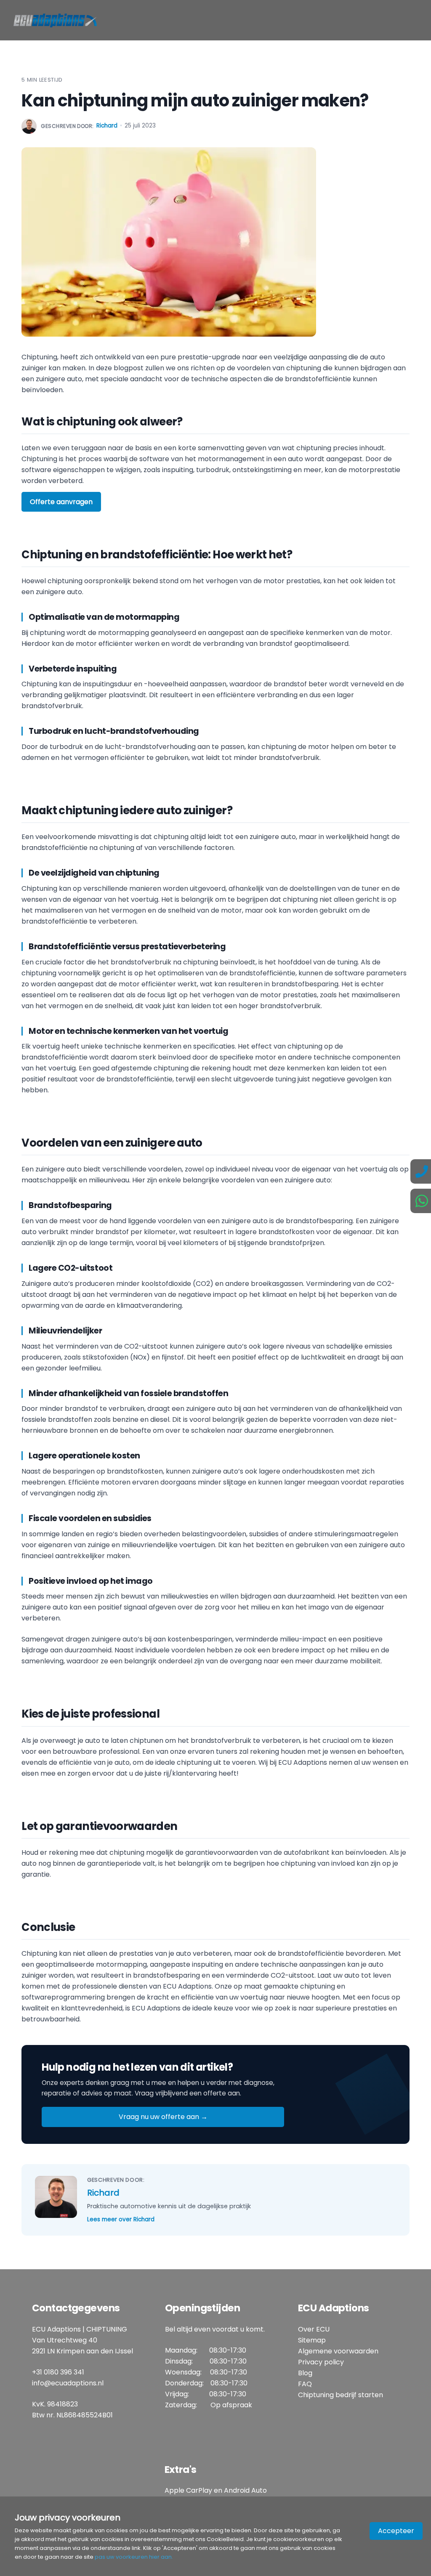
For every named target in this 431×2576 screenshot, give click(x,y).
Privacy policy (321, 2362)
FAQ (305, 2384)
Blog (305, 2373)
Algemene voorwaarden (338, 2351)
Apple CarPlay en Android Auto (216, 2490)
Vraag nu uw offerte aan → (163, 2117)
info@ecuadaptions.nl (68, 2383)
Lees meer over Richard (121, 2219)
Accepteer (396, 2531)
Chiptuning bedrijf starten (341, 2395)
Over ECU (314, 2329)
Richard (107, 126)
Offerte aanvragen (61, 502)
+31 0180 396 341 (58, 2372)
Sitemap (312, 2340)
